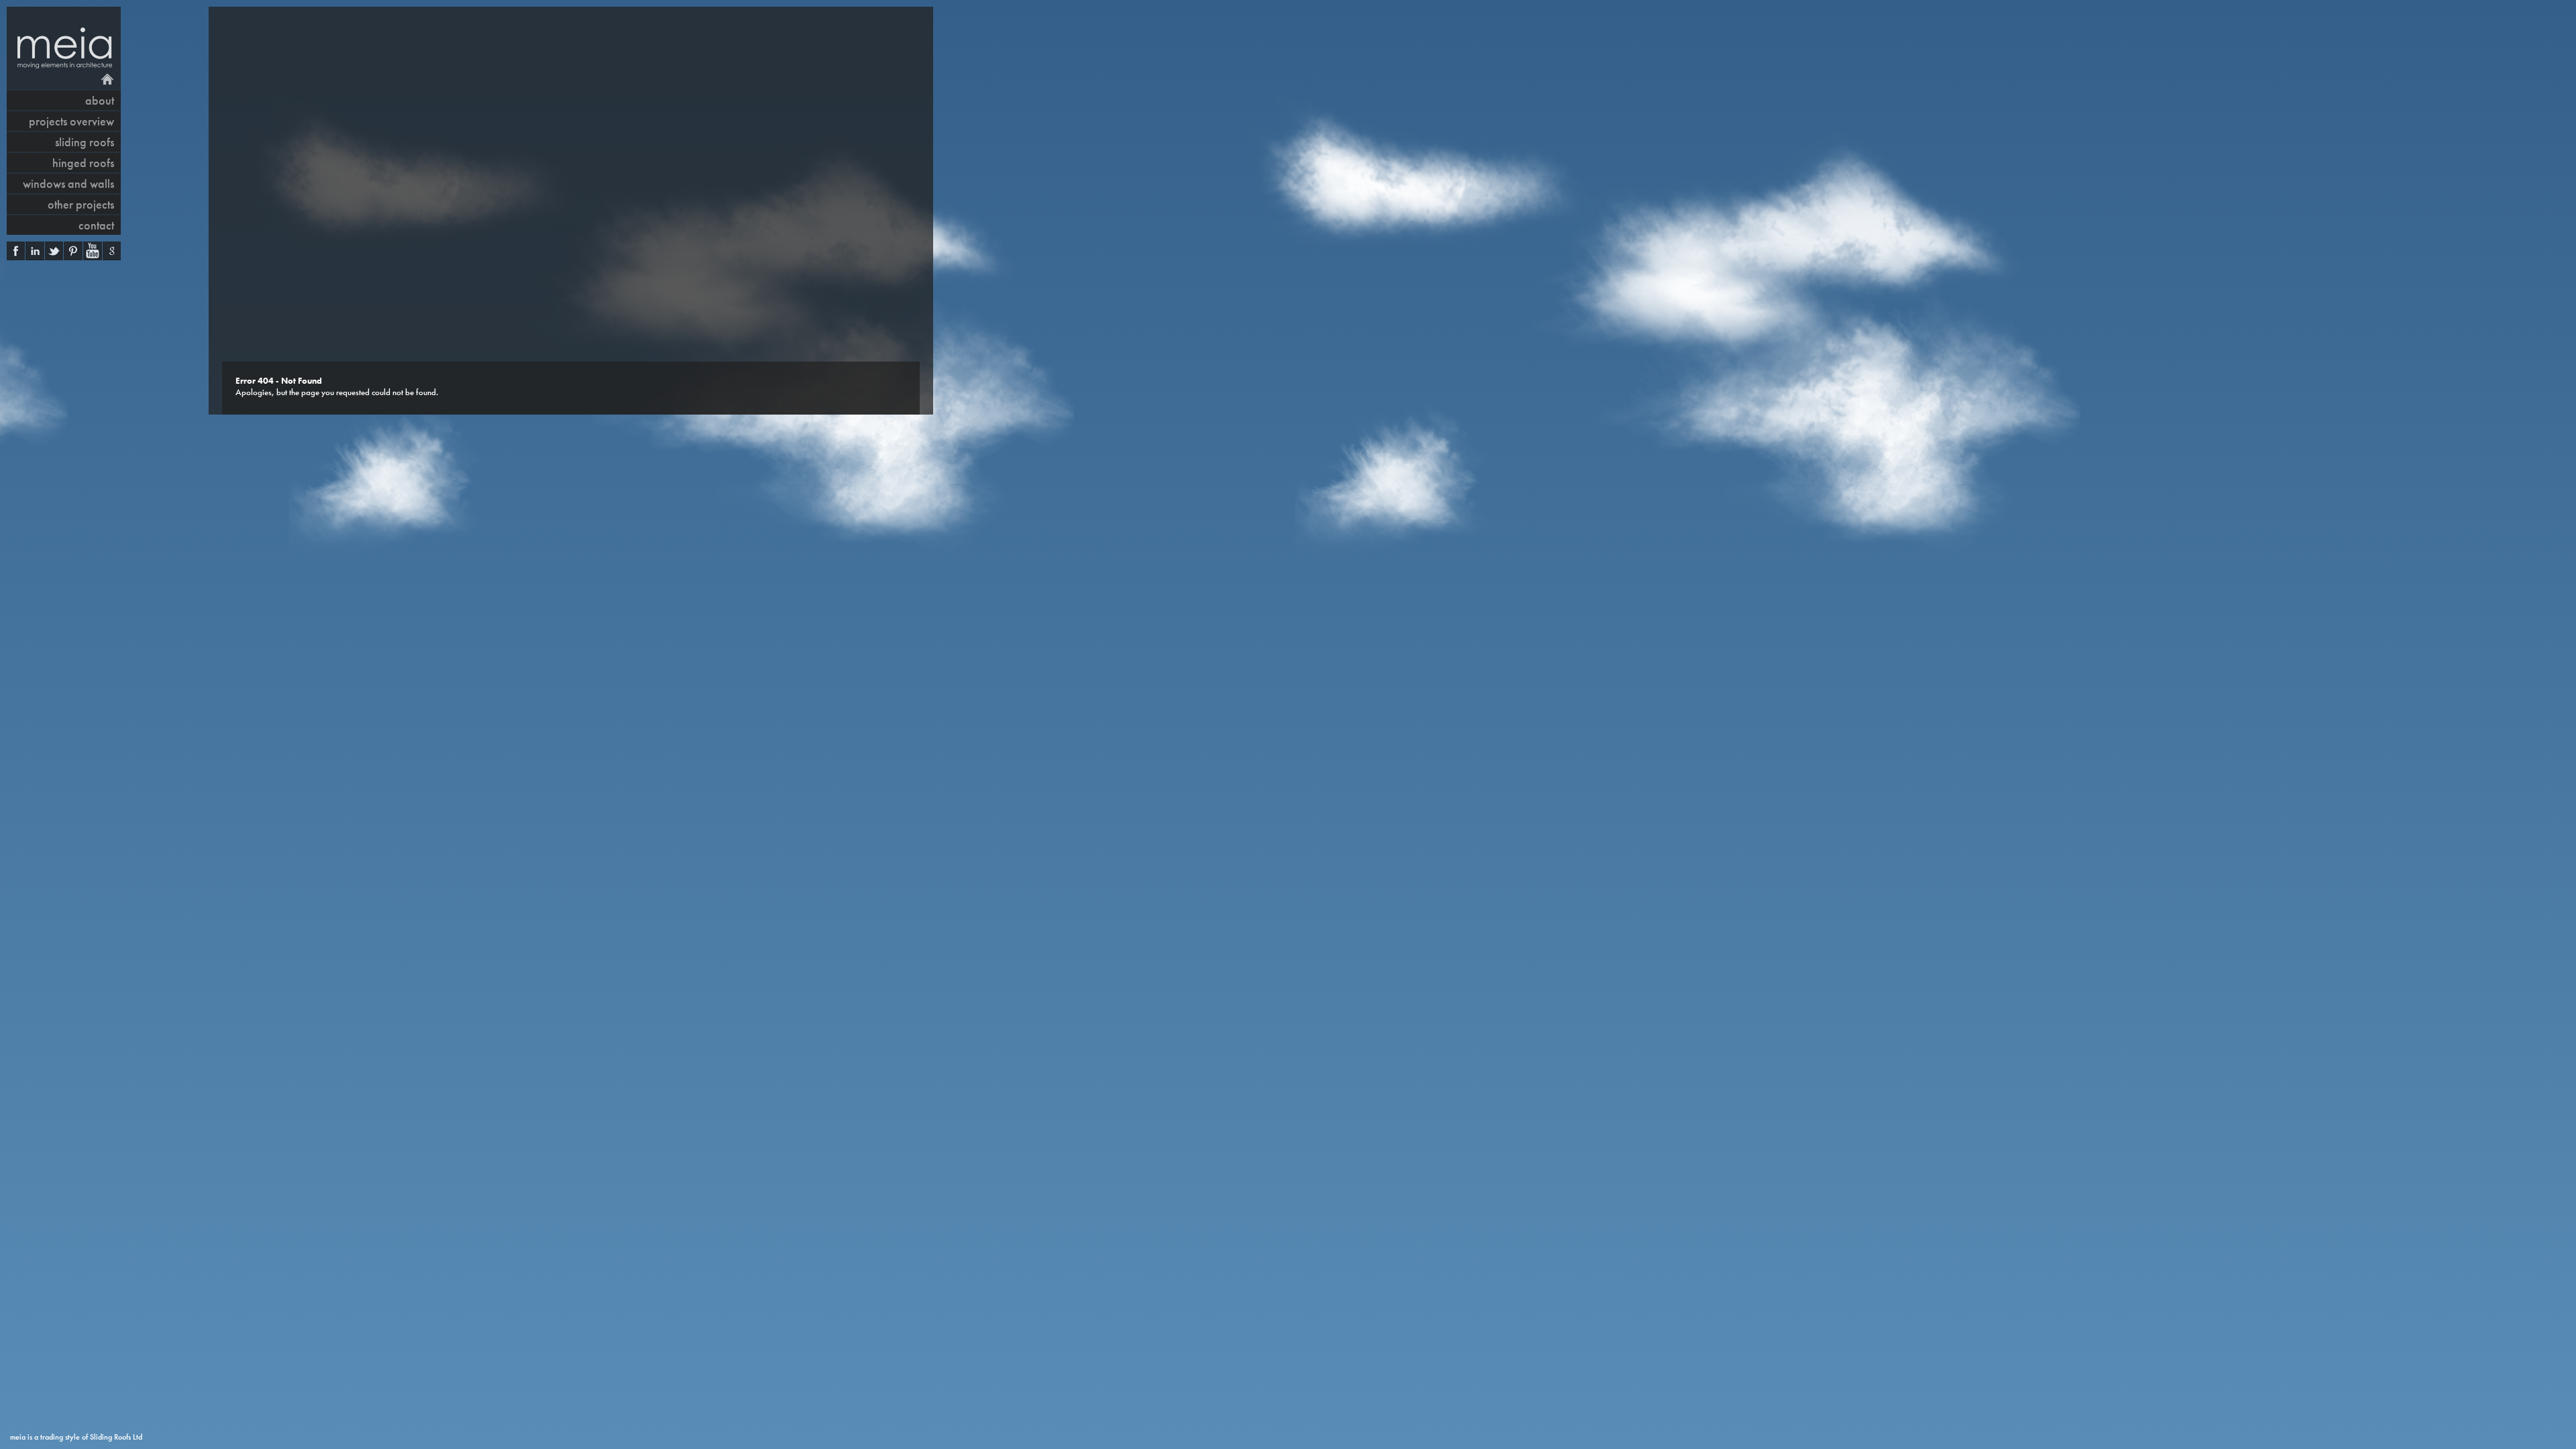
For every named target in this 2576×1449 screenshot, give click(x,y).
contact (96, 225)
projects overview (71, 121)
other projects (81, 204)
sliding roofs (85, 142)
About (100, 100)
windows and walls (68, 183)
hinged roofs (83, 163)
